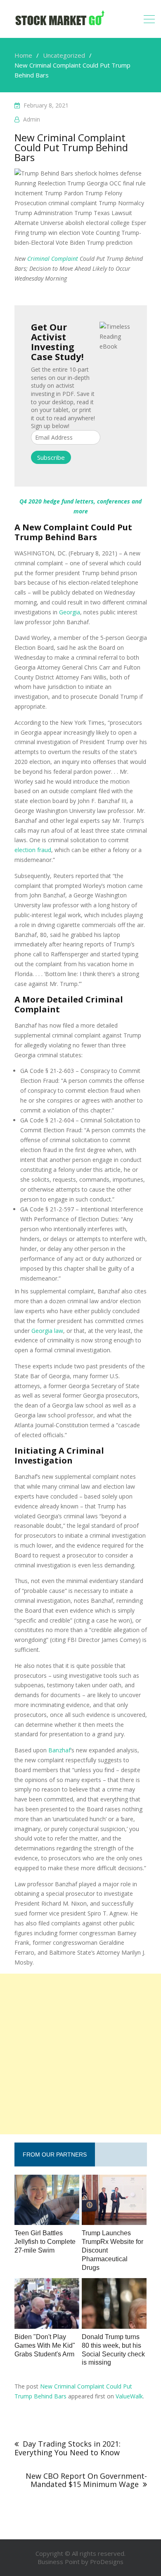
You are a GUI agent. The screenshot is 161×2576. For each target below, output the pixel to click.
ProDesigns (107, 2562)
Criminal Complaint (53, 259)
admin (32, 119)
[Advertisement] (80, 2054)
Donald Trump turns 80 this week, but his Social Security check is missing (113, 2350)
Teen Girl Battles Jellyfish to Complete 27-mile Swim (45, 2242)
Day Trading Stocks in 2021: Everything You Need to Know (67, 2448)
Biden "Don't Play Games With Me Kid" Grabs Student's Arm (45, 2345)
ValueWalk (129, 2396)
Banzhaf (59, 1750)
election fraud (33, 850)
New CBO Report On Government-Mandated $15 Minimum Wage (86, 2480)
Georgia (70, 612)
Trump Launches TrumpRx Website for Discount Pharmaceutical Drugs (112, 2250)
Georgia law (47, 1331)
